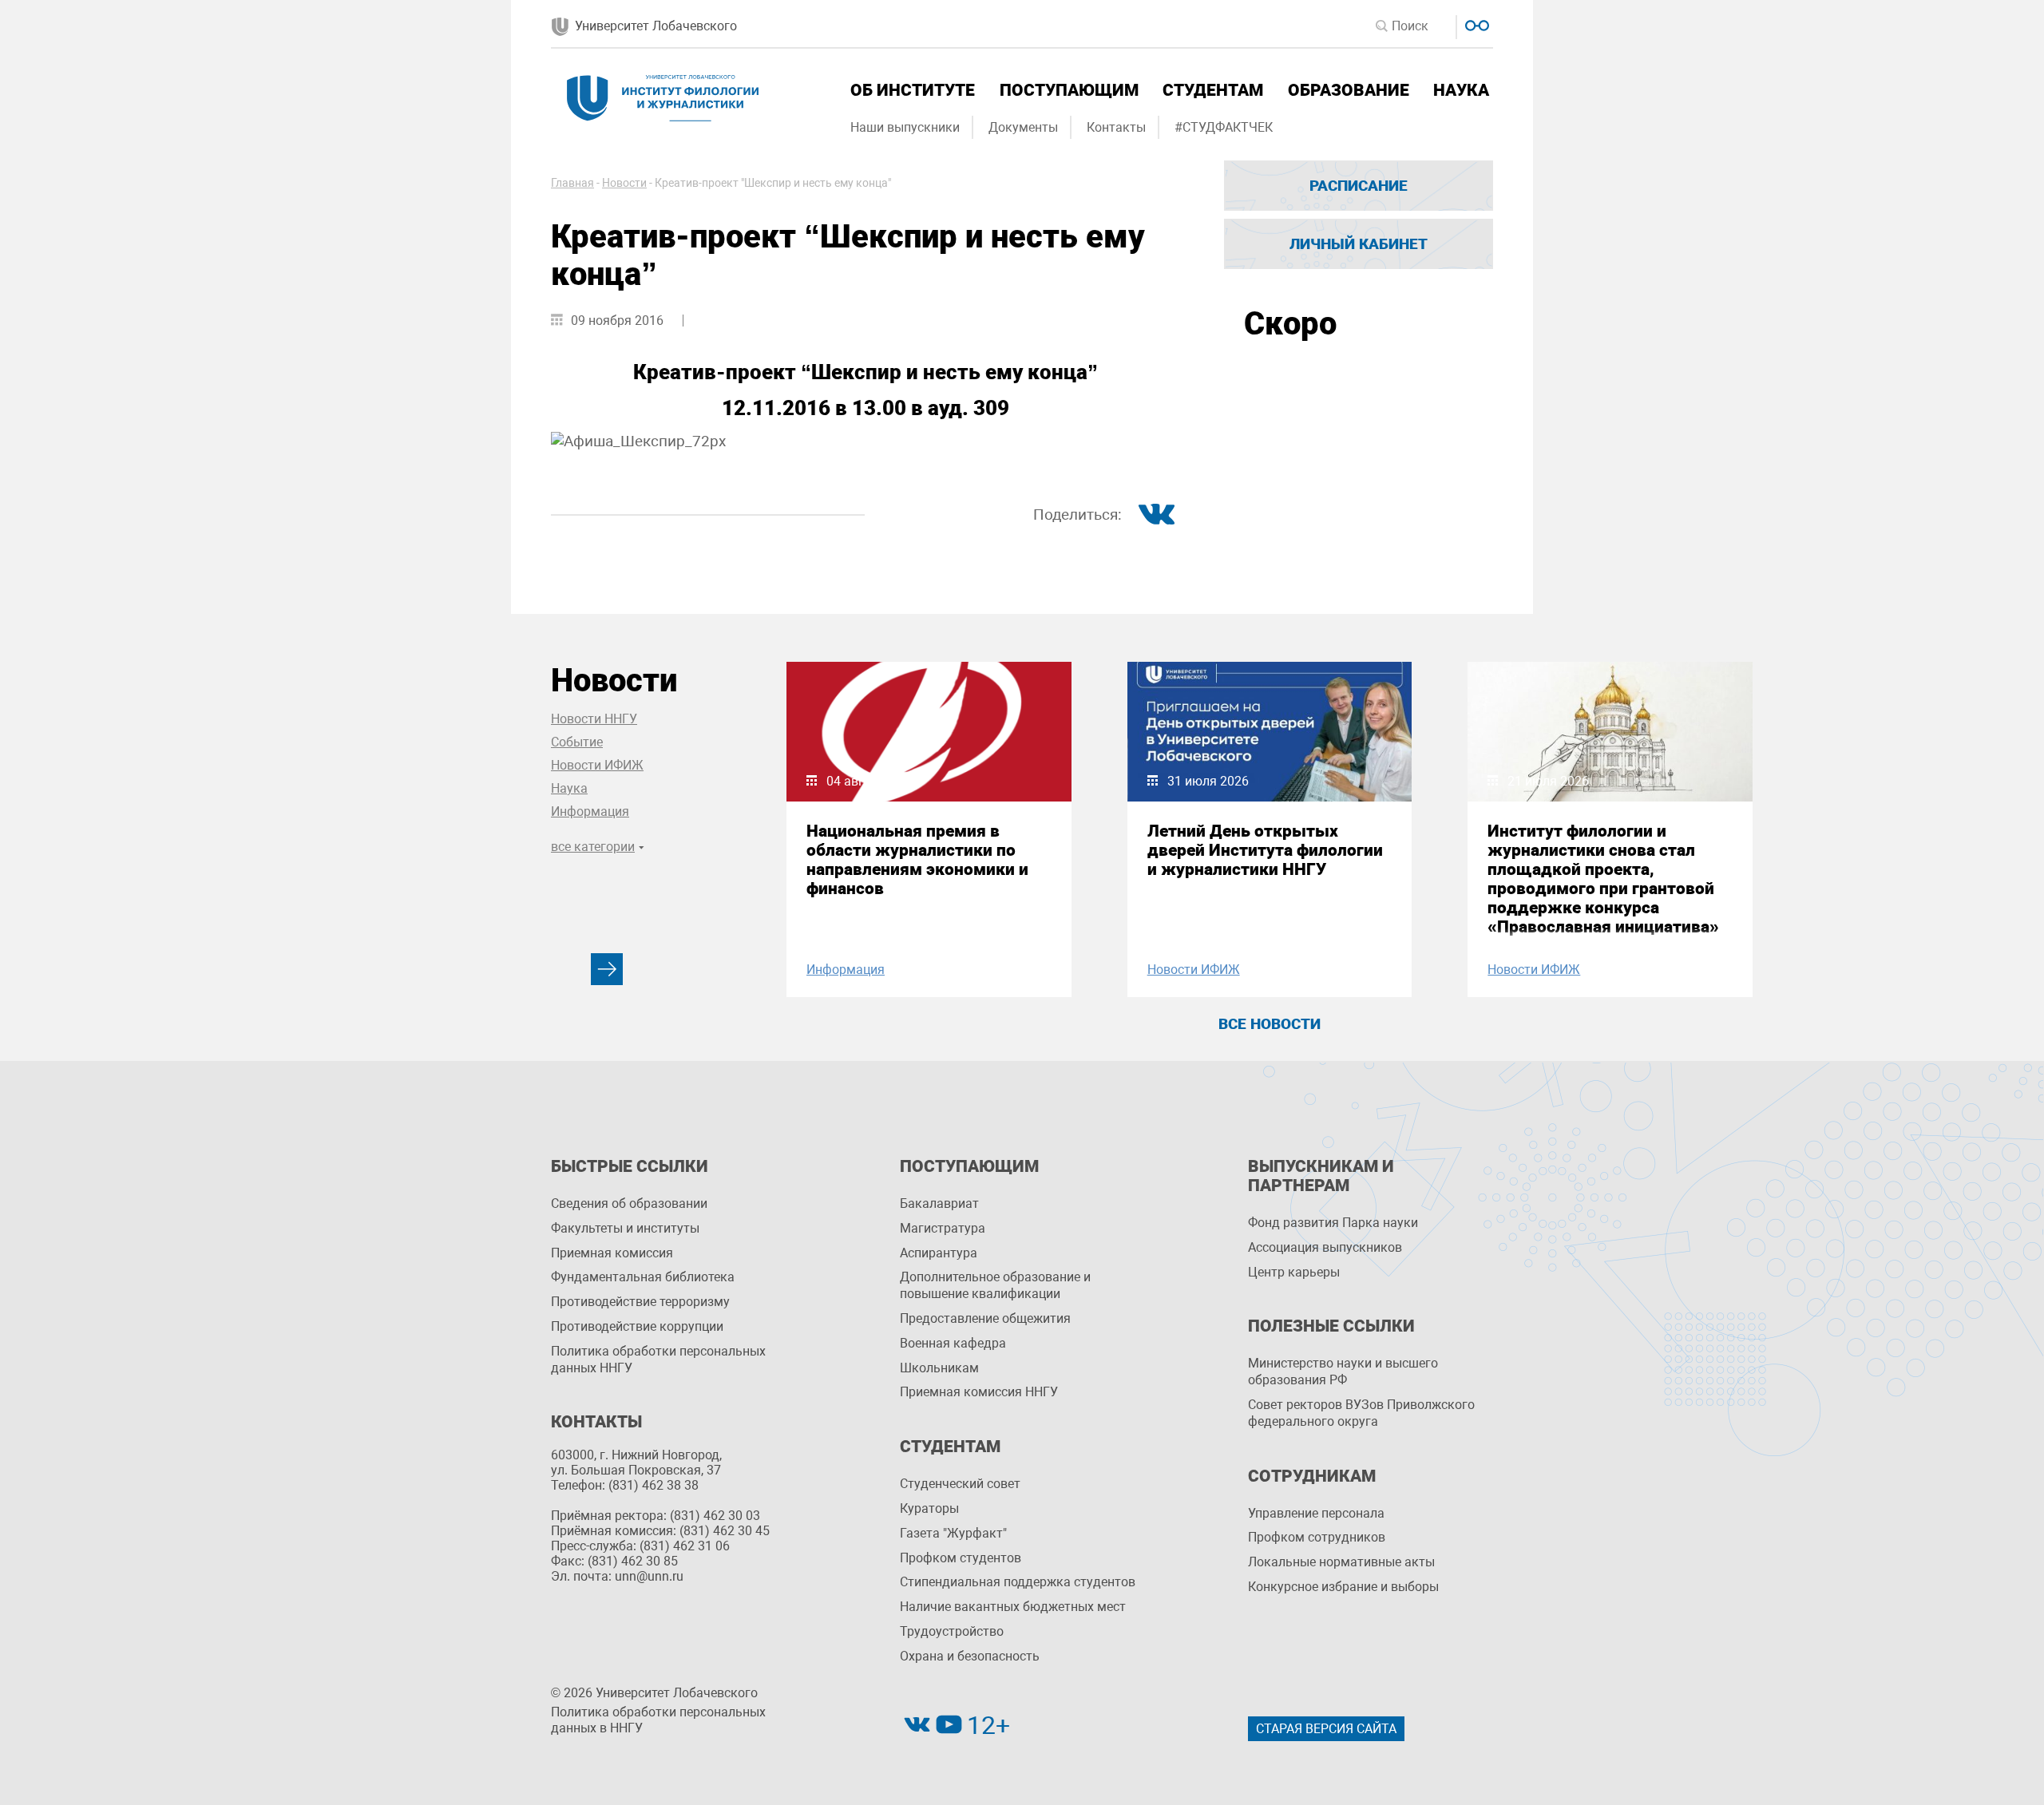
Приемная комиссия (612, 1253)
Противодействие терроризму (640, 1302)
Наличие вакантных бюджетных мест (1013, 1607)
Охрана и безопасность (970, 1656)
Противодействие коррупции (637, 1326)
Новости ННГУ (594, 719)
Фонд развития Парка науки (1333, 1223)
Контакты (1116, 127)
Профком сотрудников (1317, 1537)
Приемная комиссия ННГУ (979, 1392)
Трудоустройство (952, 1631)
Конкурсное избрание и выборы (1343, 1587)
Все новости (1270, 1024)
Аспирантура (939, 1253)
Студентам (1213, 90)
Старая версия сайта (1326, 1729)
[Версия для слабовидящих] (1475, 24)
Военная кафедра (953, 1343)
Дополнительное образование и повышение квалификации (995, 1285)
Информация (590, 811)
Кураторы (929, 1508)
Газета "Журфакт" (953, 1533)
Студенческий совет (960, 1484)
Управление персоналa (1316, 1513)
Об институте (913, 90)
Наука (1461, 90)
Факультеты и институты (625, 1228)
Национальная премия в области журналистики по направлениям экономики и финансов (917, 860)
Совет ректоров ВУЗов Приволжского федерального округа (1361, 1413)
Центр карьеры (1294, 1272)
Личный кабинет (1359, 244)
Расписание (1359, 186)
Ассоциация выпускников (1325, 1247)
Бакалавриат (939, 1203)
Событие (577, 742)
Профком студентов (961, 1558)
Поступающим (1069, 90)
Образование (1349, 90)
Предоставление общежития (985, 1318)
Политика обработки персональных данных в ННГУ (658, 1720)
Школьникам (939, 1368)
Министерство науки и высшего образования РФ (1343, 1372)
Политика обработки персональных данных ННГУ (658, 1360)
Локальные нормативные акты (1341, 1562)
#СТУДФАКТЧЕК (1224, 127)
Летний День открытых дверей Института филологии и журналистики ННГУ (1265, 850)
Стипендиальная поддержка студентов (1018, 1582)
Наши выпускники (905, 127)
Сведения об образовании (629, 1203)
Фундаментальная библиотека (643, 1277)
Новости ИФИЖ (597, 765)
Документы (1023, 127)
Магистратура (943, 1228)
